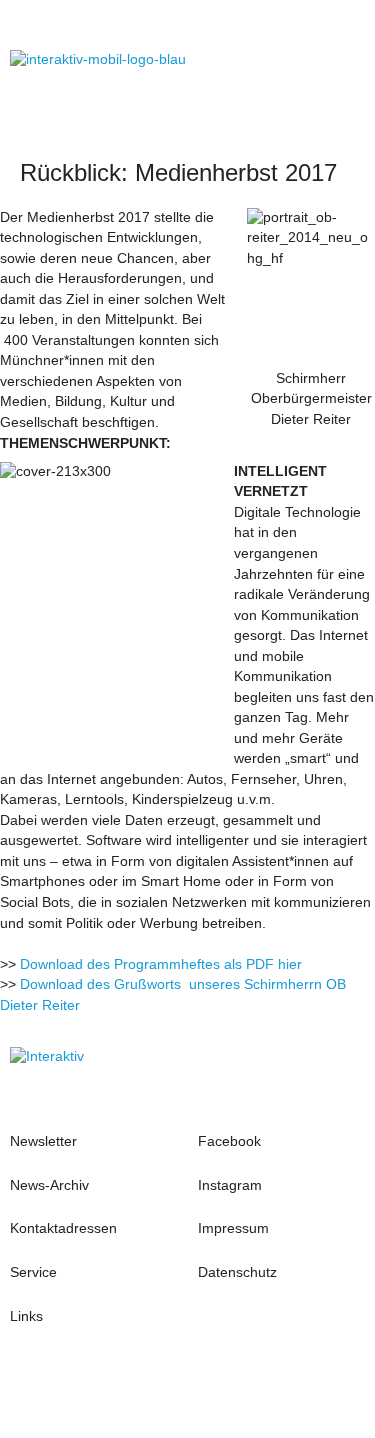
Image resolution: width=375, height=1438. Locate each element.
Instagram (232, 1185)
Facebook (229, 1141)
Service (33, 1272)
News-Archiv (49, 1185)
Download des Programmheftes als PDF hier (161, 964)
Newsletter (43, 1141)
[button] (344, 59)
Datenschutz (237, 1272)
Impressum (233, 1228)
